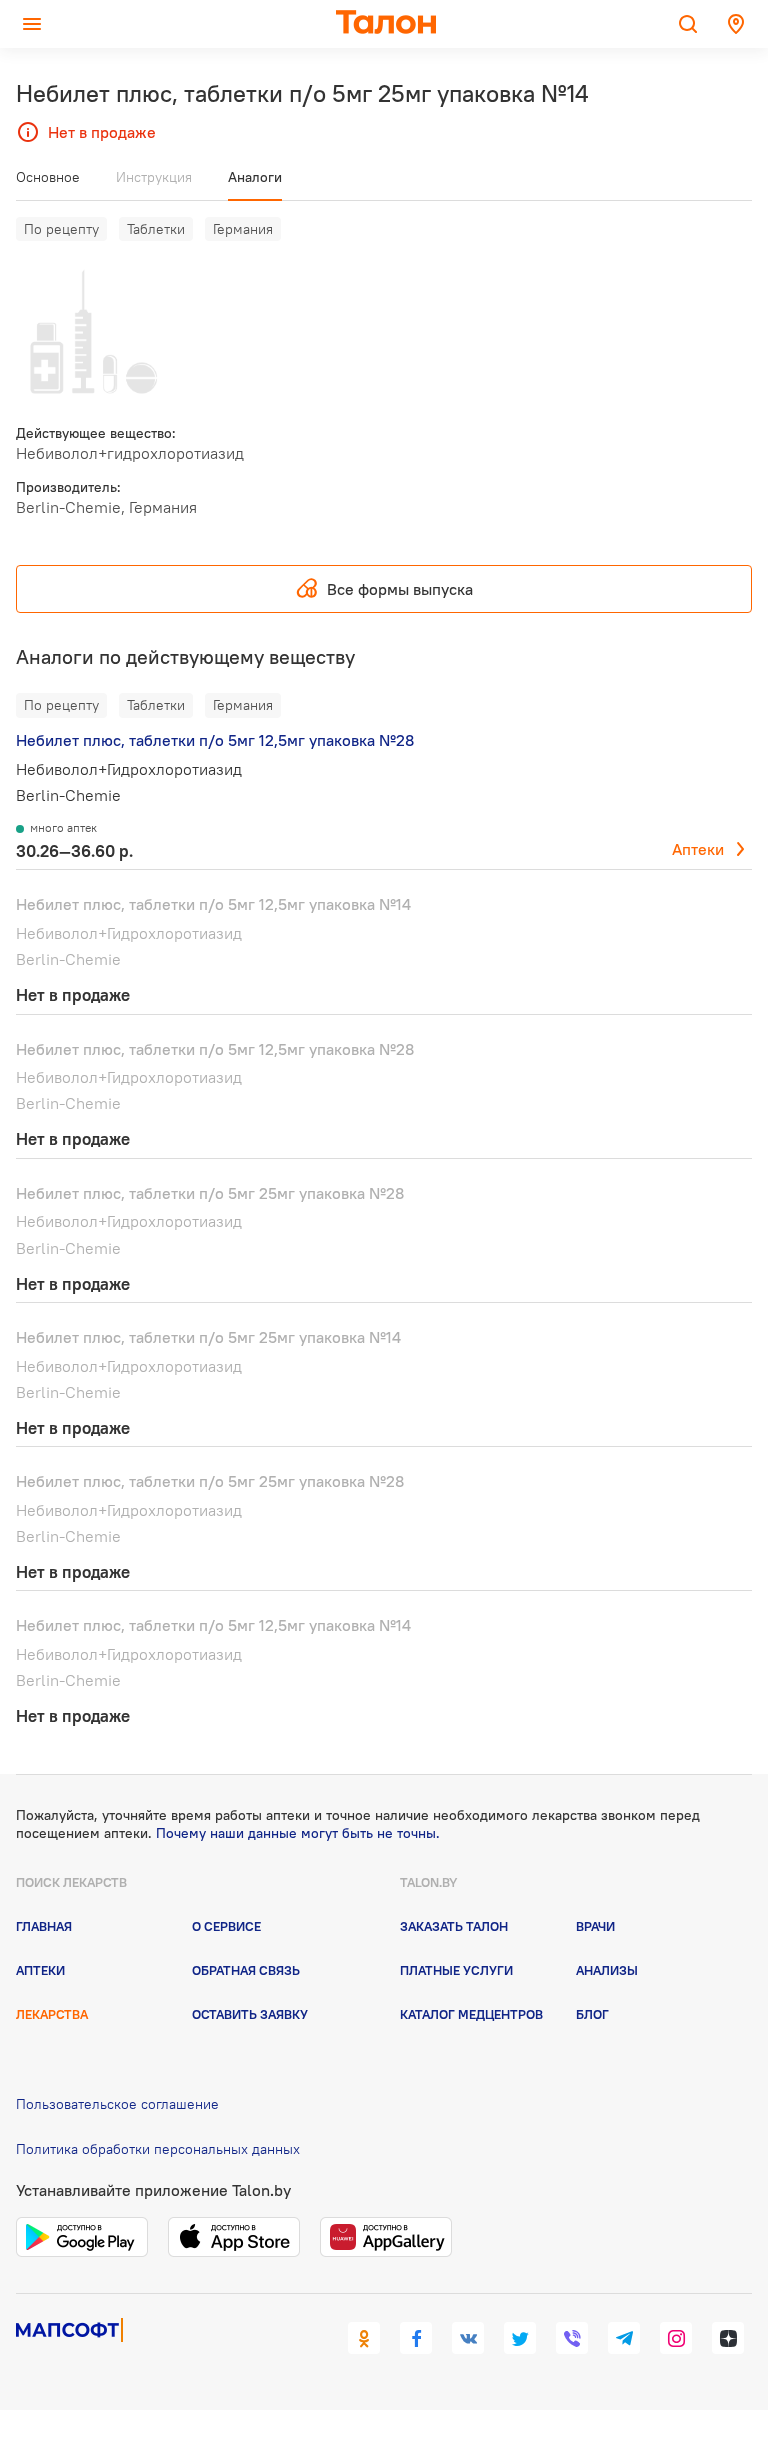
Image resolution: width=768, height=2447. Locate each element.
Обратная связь (246, 1970)
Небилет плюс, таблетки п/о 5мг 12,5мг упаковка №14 (213, 904)
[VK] (468, 2338)
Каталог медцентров (471, 2014)
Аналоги (255, 177)
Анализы (607, 1970)
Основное (48, 177)
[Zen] (728, 2338)
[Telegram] (624, 2338)
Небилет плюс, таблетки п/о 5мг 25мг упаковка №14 (208, 1337)
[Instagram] (676, 2338)
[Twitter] (520, 2338)
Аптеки (698, 849)
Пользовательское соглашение (117, 2104)
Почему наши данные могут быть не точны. (298, 1833)
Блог (592, 2014)
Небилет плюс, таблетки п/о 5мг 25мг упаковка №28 (210, 1193)
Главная (44, 1926)
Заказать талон (454, 1926)
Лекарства (52, 2014)
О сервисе (226, 1926)
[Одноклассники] (364, 2338)
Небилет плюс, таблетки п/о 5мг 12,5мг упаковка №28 (215, 740)
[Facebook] (416, 2338)
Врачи (595, 1926)
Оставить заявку (250, 2014)
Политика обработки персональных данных (158, 2149)
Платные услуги (456, 1970)
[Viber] (572, 2338)
